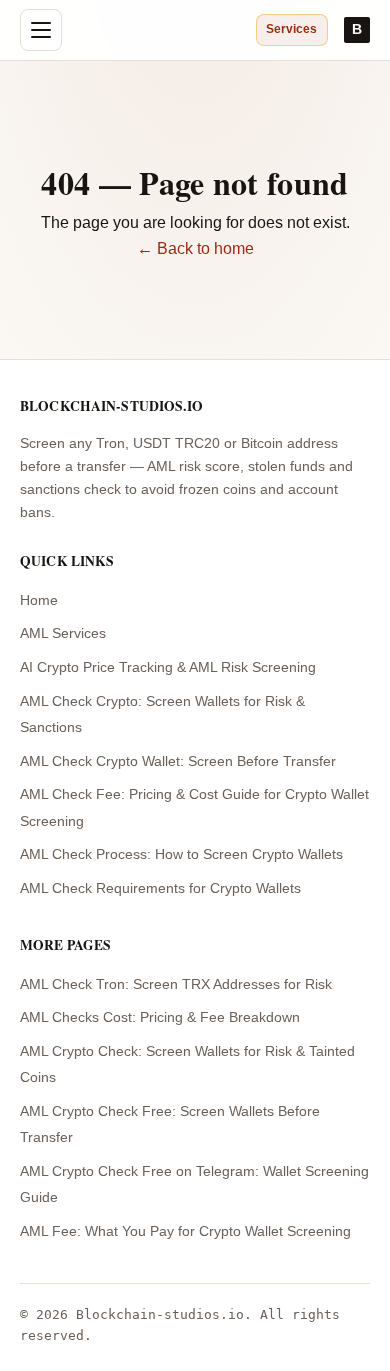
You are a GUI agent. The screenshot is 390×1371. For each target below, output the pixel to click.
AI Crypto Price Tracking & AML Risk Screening (168, 667)
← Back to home (195, 248)
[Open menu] (41, 30)
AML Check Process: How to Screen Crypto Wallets (181, 854)
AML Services (63, 633)
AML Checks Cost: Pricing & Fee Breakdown (160, 1017)
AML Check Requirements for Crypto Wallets (160, 888)
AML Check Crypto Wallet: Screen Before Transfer (178, 761)
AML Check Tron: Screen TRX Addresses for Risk (176, 984)
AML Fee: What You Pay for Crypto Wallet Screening (185, 1231)
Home (39, 600)
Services (291, 29)
